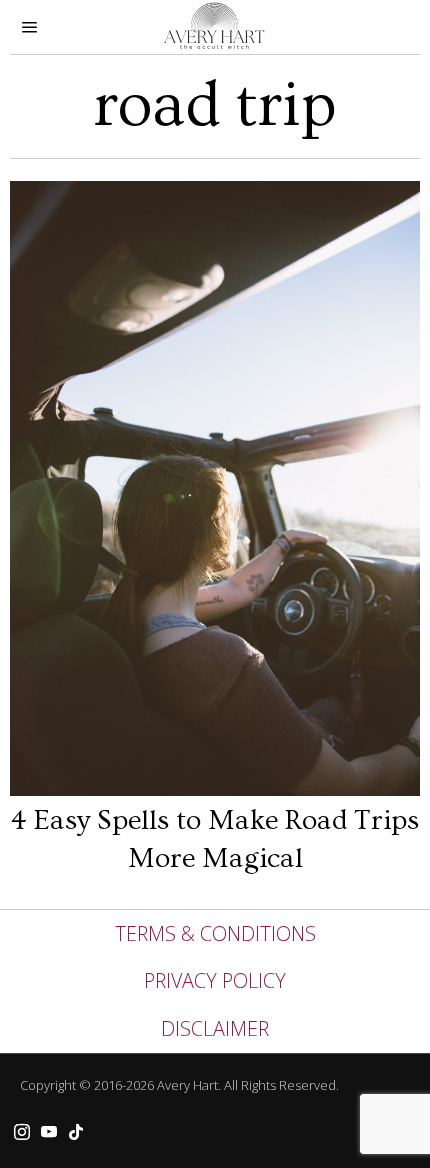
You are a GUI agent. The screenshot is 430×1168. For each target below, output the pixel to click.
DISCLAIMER (215, 1028)
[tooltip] (22, 1132)
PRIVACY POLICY (215, 980)
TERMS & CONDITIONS (215, 933)
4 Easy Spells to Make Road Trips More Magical (215, 838)
